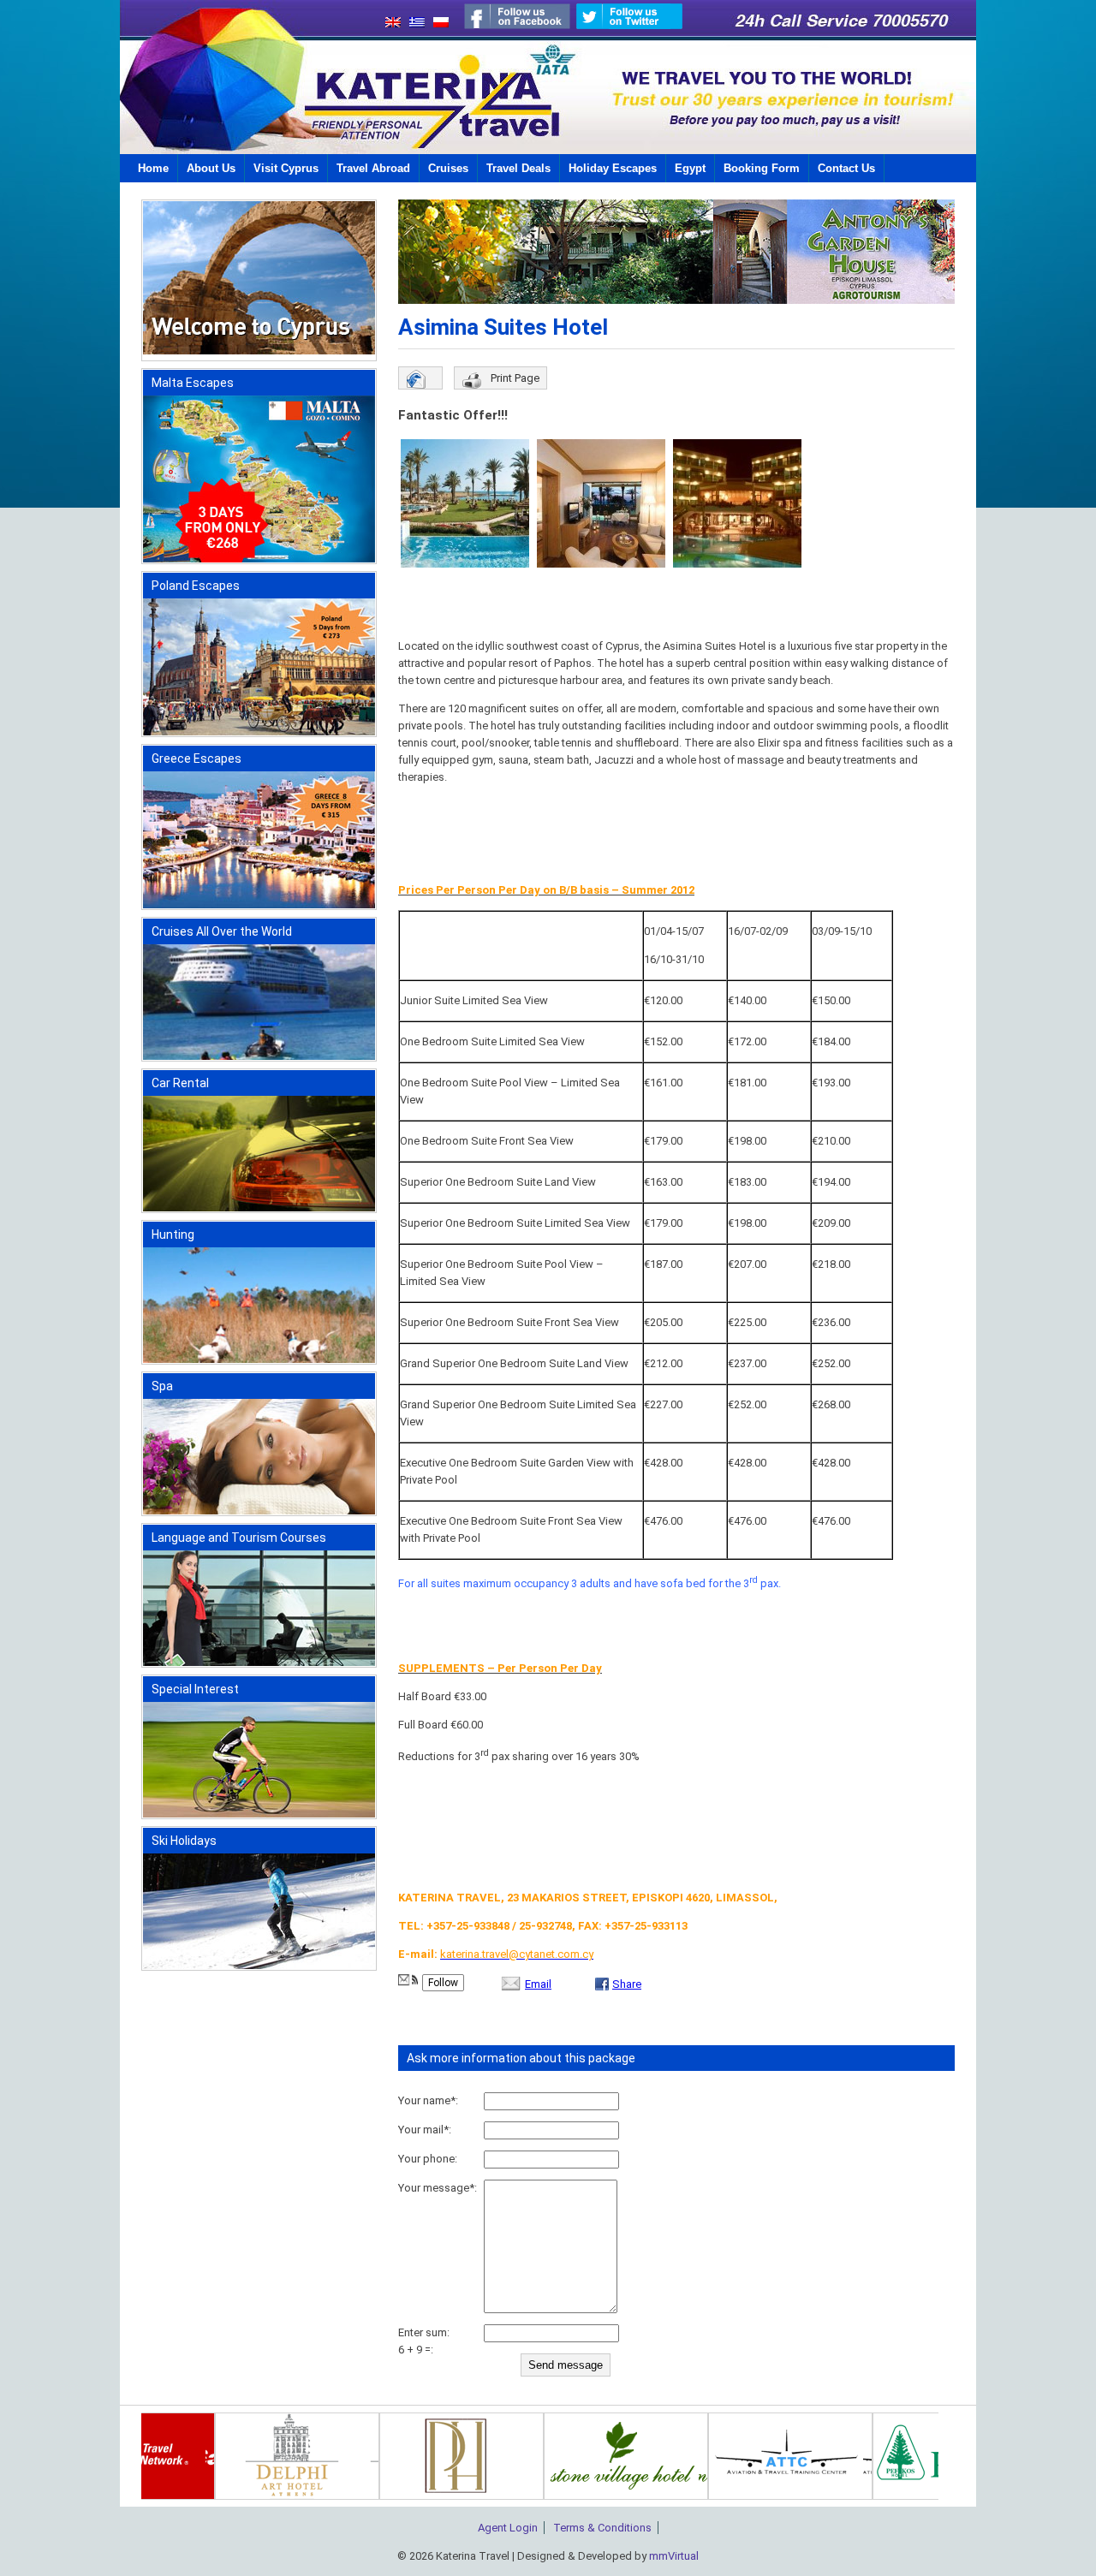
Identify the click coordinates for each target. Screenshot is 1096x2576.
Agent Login (508, 2528)
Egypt (690, 168)
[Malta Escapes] (259, 559)
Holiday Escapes (613, 168)
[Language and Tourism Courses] (259, 1662)
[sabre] (193, 2496)
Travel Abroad (373, 168)
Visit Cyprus (286, 168)
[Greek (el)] (413, 24)
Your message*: (438, 2188)
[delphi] (480, 2496)
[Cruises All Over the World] (259, 1056)
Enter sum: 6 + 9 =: (424, 2341)
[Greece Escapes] (259, 904)
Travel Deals (518, 168)
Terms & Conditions (602, 2528)
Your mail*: (425, 2130)
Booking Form (762, 168)
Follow (443, 1983)
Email (538, 1984)
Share (627, 1984)
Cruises (448, 168)
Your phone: (428, 2159)
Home (153, 168)
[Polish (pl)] (437, 24)
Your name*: (428, 2100)
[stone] (809, 2496)
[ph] (645, 2496)
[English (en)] (389, 24)
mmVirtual (674, 2556)
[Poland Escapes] (259, 732)
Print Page (515, 378)
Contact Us (846, 168)
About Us (211, 168)
